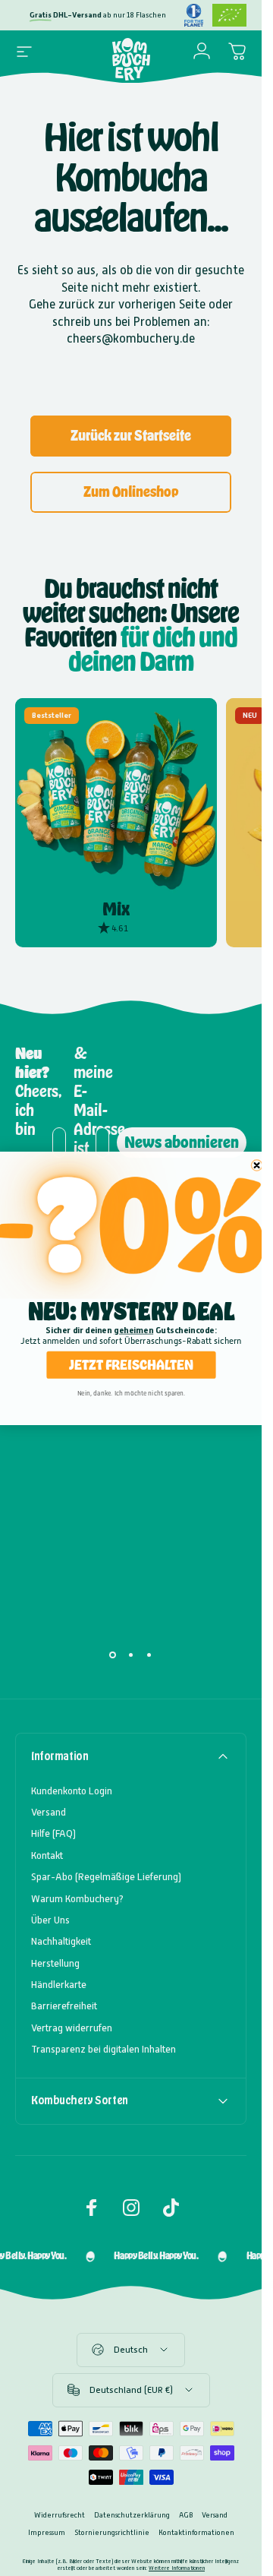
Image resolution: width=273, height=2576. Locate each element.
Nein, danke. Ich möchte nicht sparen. (131, 1393)
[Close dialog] (256, 1165)
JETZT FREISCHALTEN (131, 1364)
